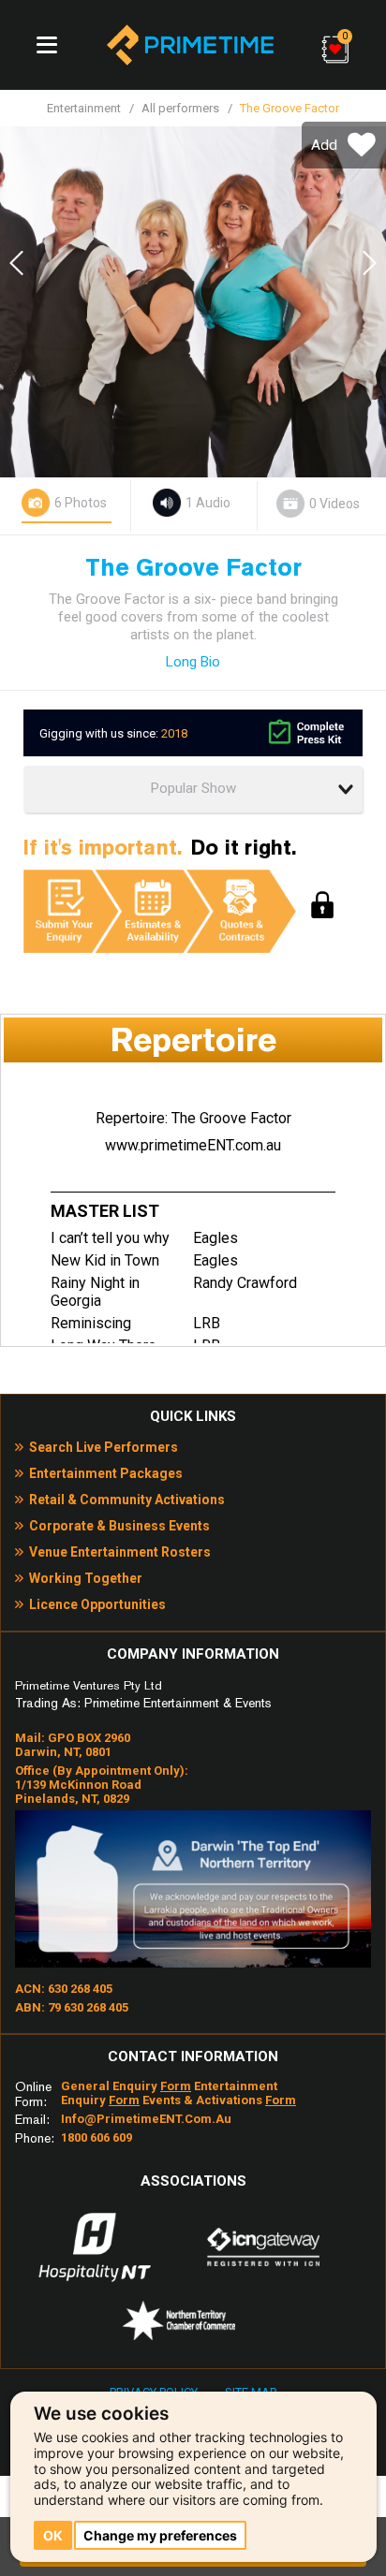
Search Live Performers (104, 1447)
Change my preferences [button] (160, 2535)
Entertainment (84, 108)
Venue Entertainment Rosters (120, 1552)
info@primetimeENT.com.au (146, 2119)
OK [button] (53, 2535)
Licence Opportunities (97, 1604)
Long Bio (193, 662)
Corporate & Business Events (119, 1526)
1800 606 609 (96, 2137)
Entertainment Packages (106, 1473)
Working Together (86, 1578)
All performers (180, 108)
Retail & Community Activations (127, 1500)
